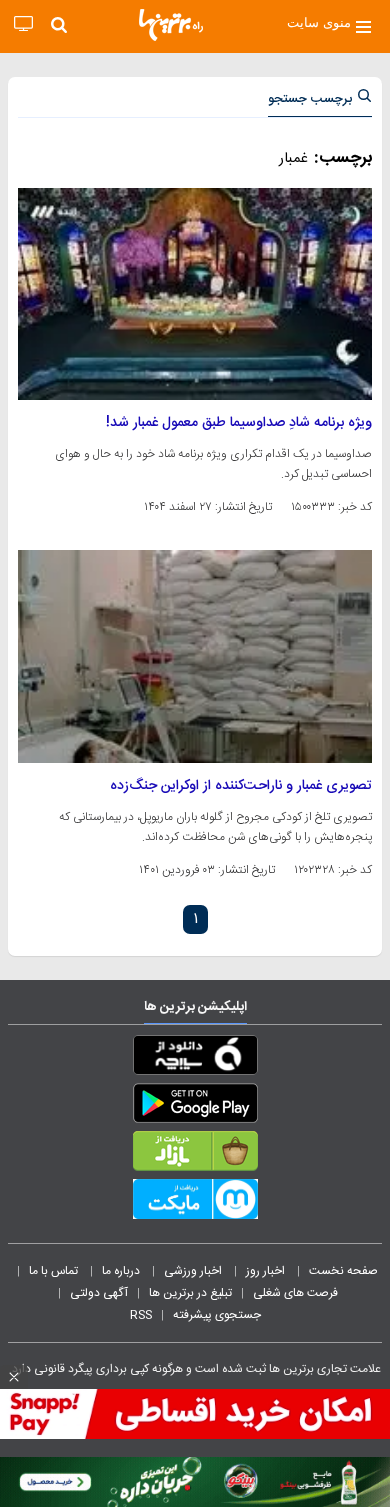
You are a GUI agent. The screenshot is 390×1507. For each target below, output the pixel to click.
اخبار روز (267, 1271)
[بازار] (195, 1155)
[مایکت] (195, 1203)
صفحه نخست (343, 1271)
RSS (141, 1315)
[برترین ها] (171, 25)
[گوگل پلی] (195, 1107)
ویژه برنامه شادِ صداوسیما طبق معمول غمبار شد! (239, 423)
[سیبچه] (195, 1059)
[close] (14, 1377)
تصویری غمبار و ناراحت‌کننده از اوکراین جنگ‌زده (241, 786)
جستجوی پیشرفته (217, 1315)
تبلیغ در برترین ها (190, 1293)
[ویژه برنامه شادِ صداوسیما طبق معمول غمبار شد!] (195, 294)
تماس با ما (55, 1271)
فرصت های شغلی (295, 1293)
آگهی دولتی (99, 1293)
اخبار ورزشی (194, 1271)
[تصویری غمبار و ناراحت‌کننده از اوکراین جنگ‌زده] (195, 656)
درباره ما (122, 1271)
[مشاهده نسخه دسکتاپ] (23, 24)
